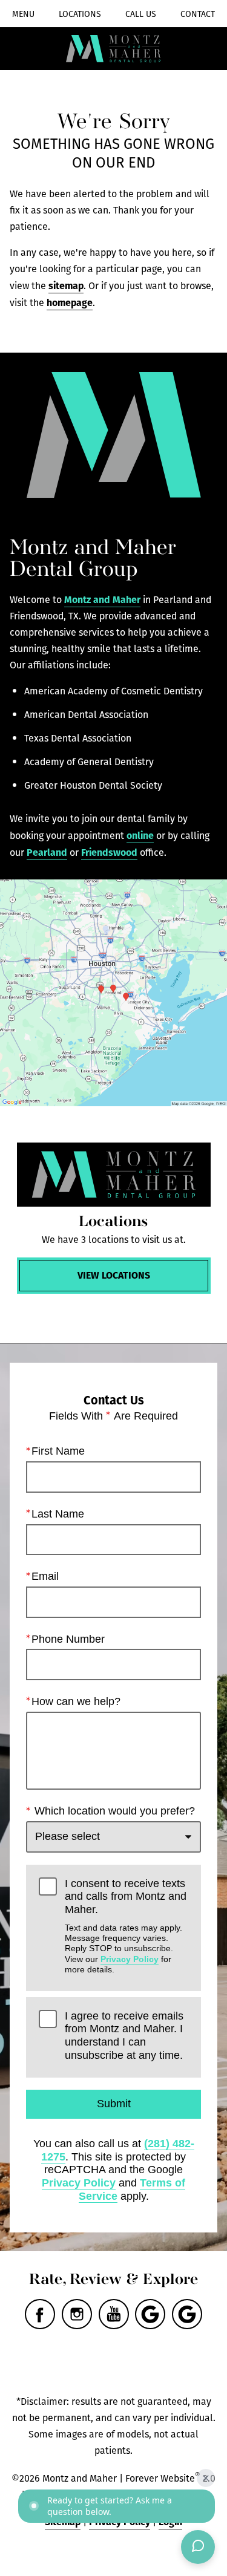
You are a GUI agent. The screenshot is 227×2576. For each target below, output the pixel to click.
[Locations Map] (113, 993)
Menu (23, 14)
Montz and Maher (102, 599)
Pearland (47, 852)
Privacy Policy (130, 1959)
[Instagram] (77, 2314)
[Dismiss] (206, 2478)
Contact (198, 14)
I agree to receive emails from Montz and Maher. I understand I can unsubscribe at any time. (124, 2036)
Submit (114, 2104)
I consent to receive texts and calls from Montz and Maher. (126, 1926)
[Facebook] (40, 2314)
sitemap (66, 285)
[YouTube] (114, 2314)
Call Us (141, 14)
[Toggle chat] (198, 2547)
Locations (80, 14)
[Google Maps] (150, 2314)
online (140, 835)
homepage (70, 302)
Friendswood (109, 852)
